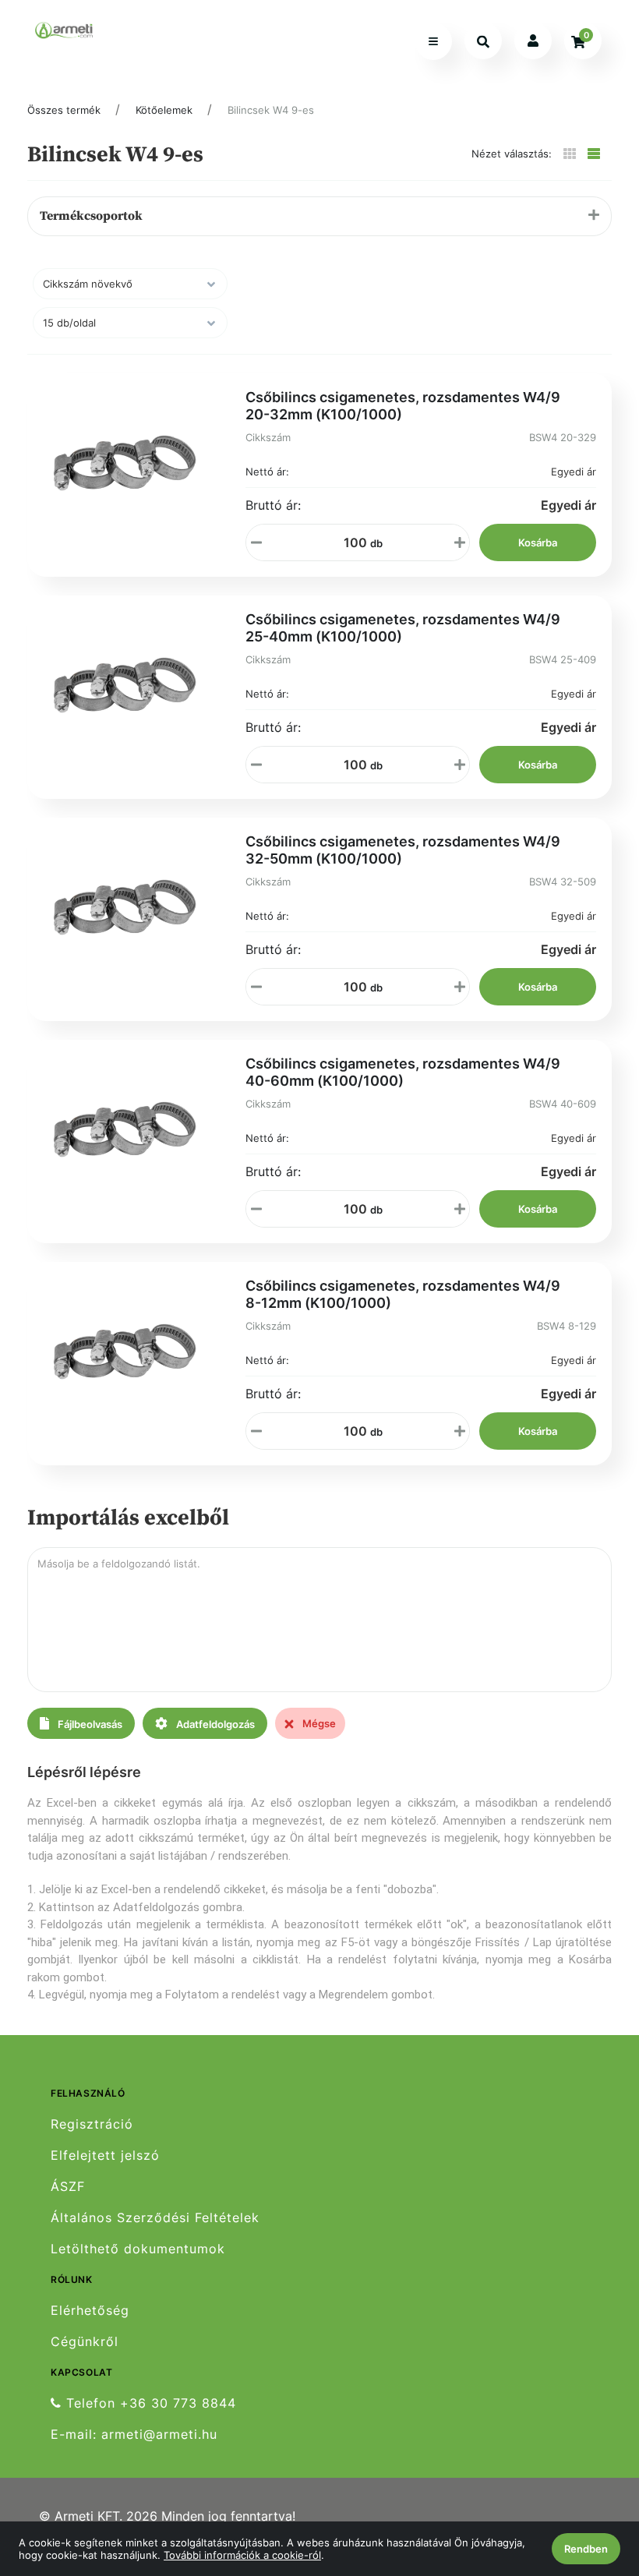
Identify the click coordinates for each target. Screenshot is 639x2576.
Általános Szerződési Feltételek (155, 2218)
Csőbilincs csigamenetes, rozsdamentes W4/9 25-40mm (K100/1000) (403, 628)
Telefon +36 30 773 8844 (149, 2403)
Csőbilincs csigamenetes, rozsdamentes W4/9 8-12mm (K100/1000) (403, 1294)
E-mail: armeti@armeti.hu (134, 2435)
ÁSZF (68, 2187)
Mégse (318, 1723)
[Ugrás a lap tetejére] (591, 2482)
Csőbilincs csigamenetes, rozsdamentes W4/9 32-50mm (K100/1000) (403, 850)
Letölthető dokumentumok (138, 2249)
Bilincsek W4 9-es (271, 110)
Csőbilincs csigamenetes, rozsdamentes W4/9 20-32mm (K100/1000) (403, 406)
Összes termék (64, 110)
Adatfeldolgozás (214, 1724)
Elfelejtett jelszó (105, 2156)
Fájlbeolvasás (89, 1724)
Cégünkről (85, 2342)
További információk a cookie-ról (242, 2555)
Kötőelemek (164, 110)
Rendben (586, 2549)
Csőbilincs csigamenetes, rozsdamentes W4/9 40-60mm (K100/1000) (403, 1072)
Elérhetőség (90, 2310)
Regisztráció (92, 2124)
